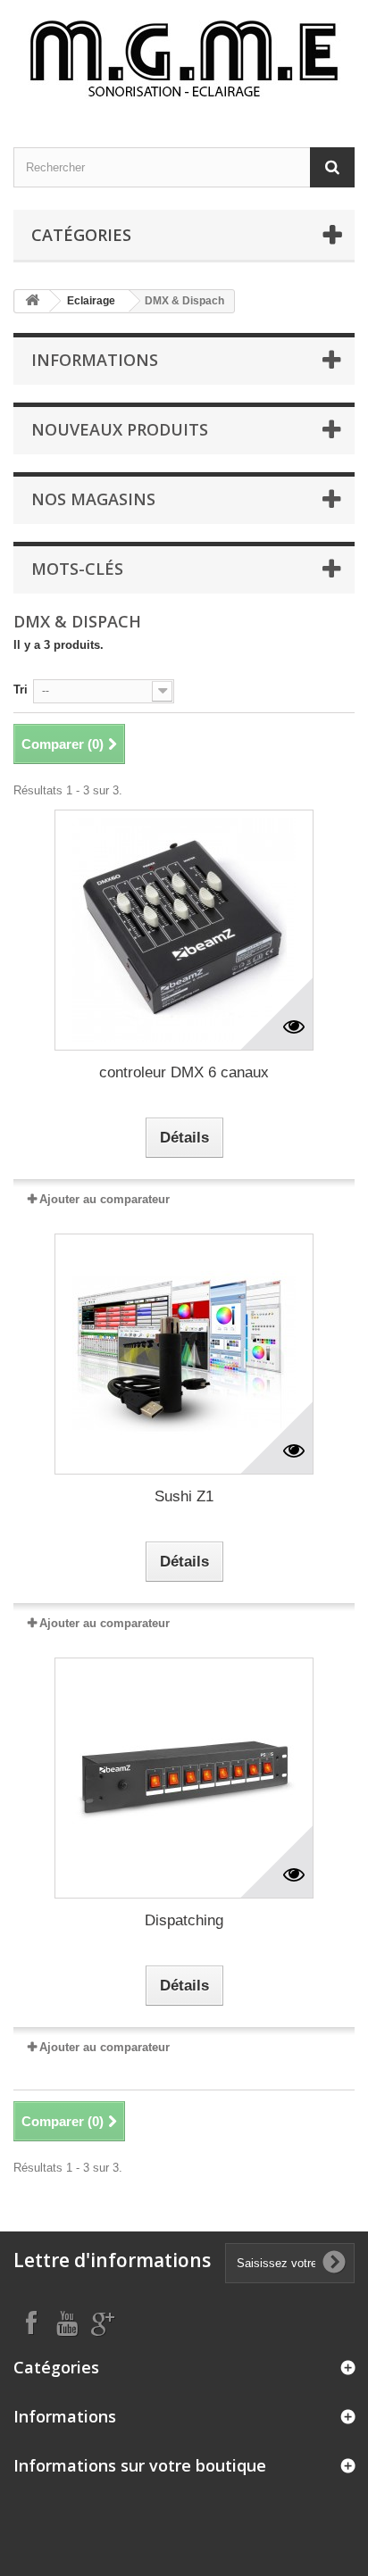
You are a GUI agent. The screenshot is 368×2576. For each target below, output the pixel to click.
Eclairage (91, 301)
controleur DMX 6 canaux (184, 1072)
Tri (21, 690)
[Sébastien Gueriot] (184, 58)
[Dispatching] (184, 1778)
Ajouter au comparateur (105, 1199)
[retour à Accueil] (32, 301)
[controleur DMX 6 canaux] (184, 930)
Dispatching (184, 1920)
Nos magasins (93, 499)
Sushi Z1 (184, 1496)
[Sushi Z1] (184, 1354)
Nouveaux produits (120, 429)
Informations (95, 360)
